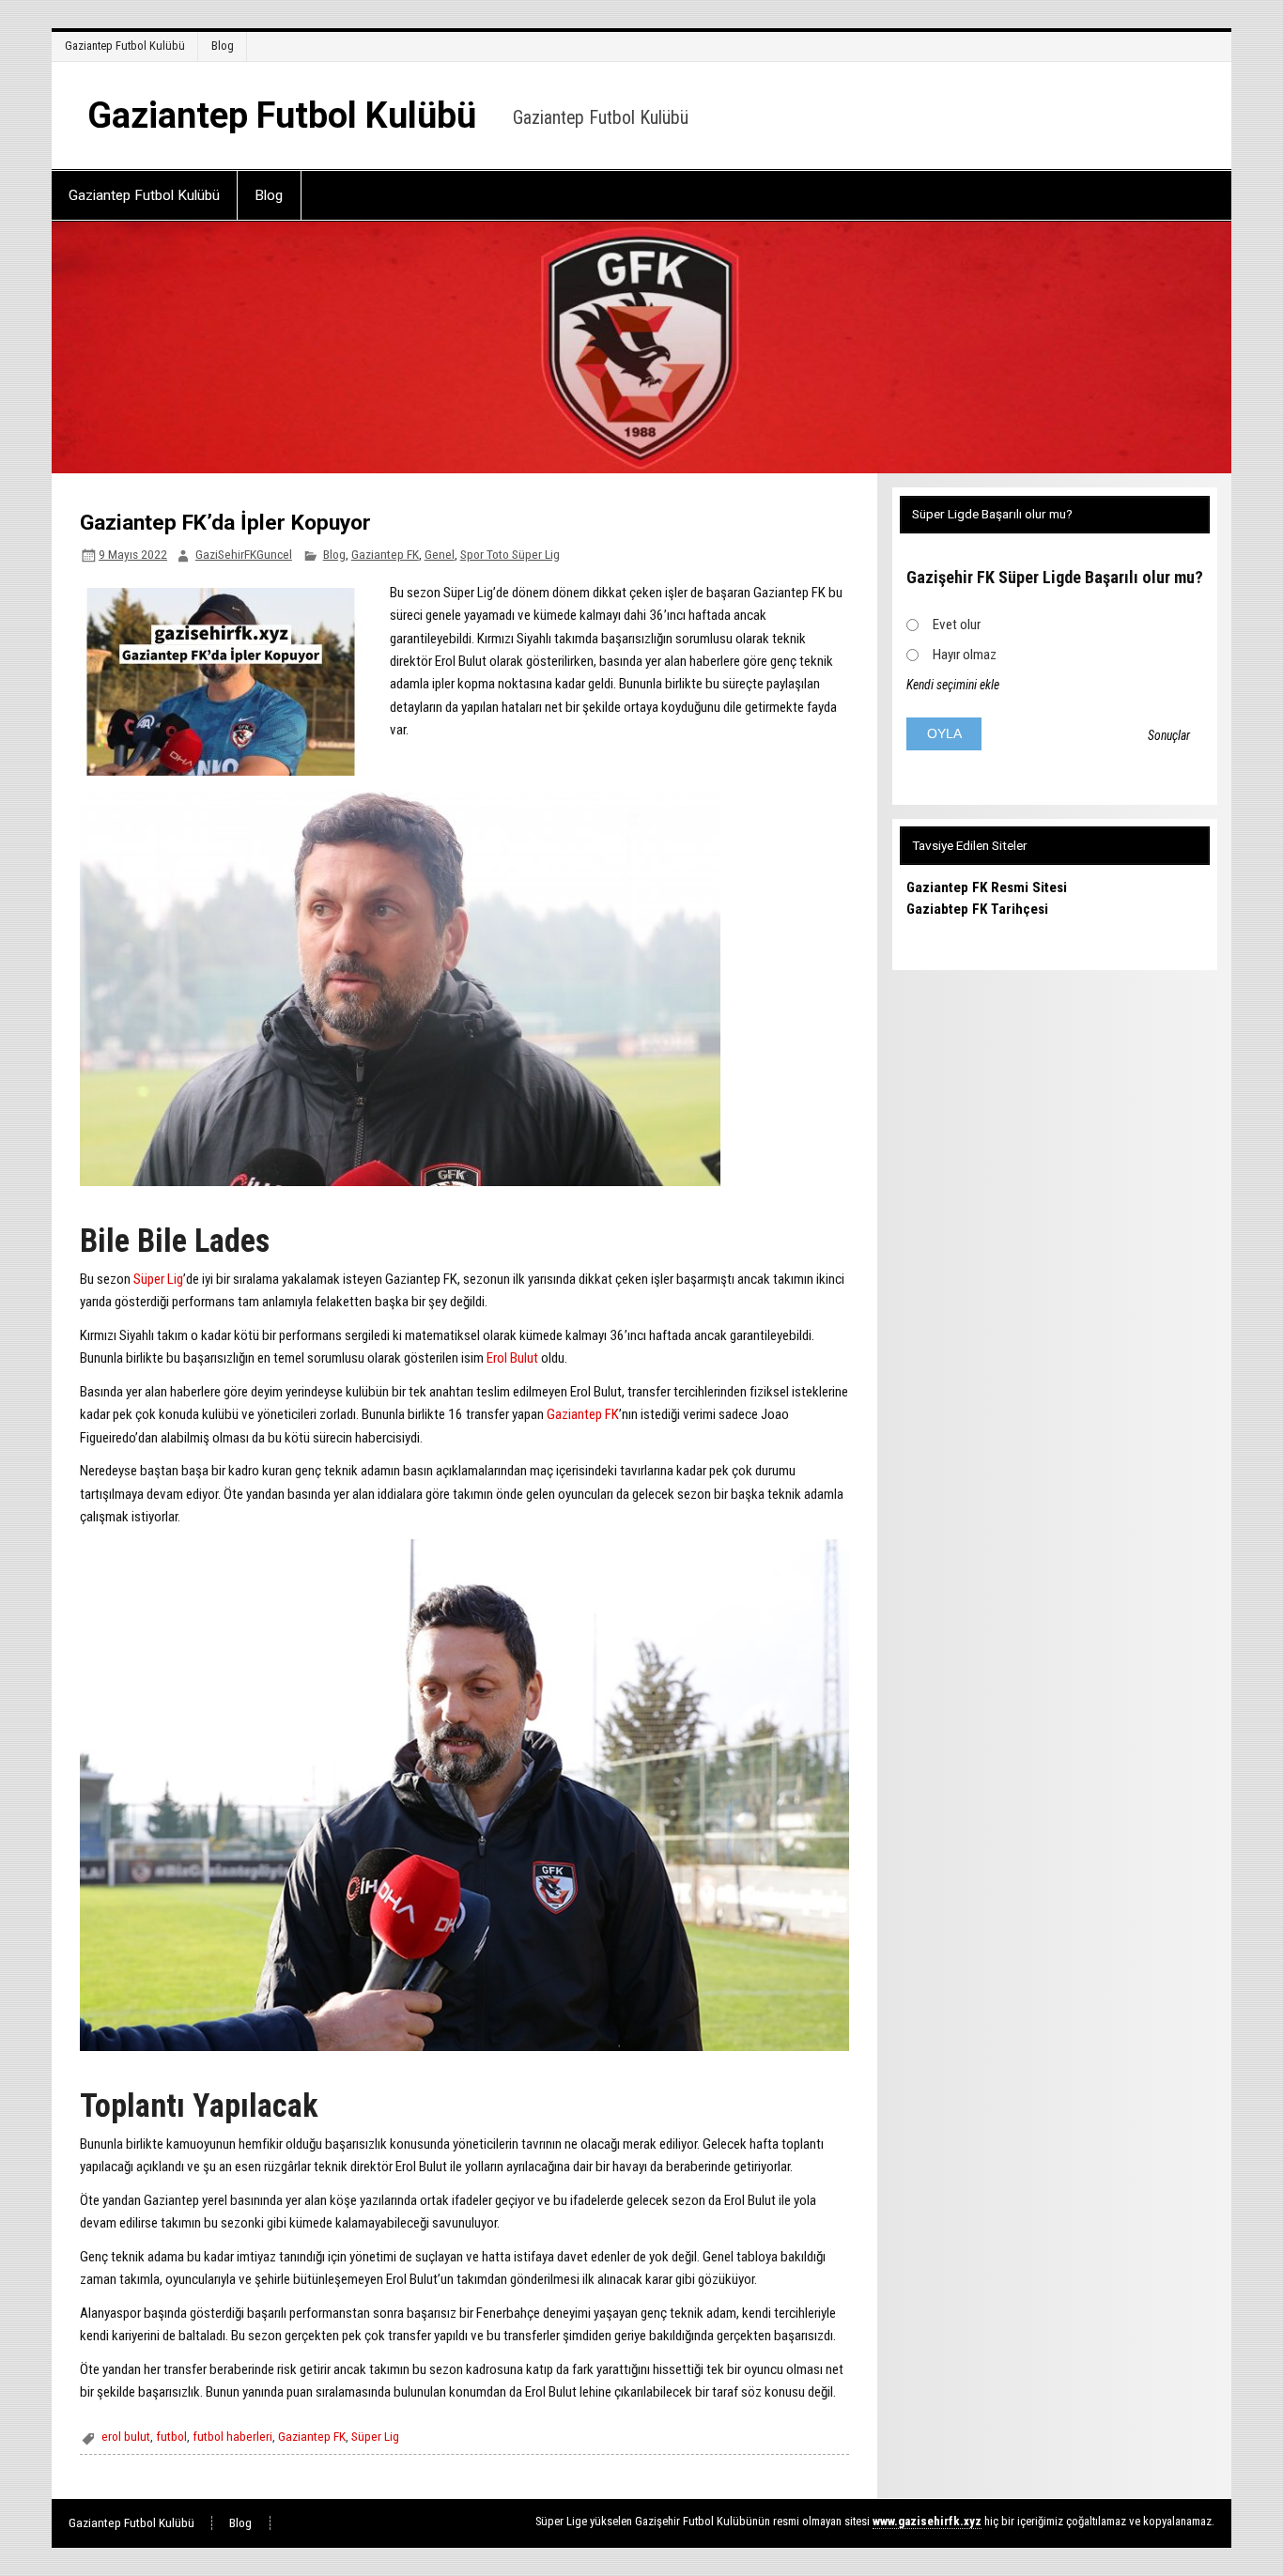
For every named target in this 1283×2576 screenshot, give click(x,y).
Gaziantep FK (385, 554)
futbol (171, 2436)
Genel (440, 554)
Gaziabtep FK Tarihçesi (977, 909)
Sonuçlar (1169, 735)
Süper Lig (158, 1279)
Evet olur (957, 625)
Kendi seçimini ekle (953, 685)
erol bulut (126, 2436)
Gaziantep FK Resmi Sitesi (987, 887)
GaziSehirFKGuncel (244, 554)
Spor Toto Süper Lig (510, 554)
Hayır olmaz (965, 655)
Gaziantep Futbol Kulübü (125, 46)
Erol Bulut (512, 1358)
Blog (223, 46)
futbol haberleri (232, 2436)
